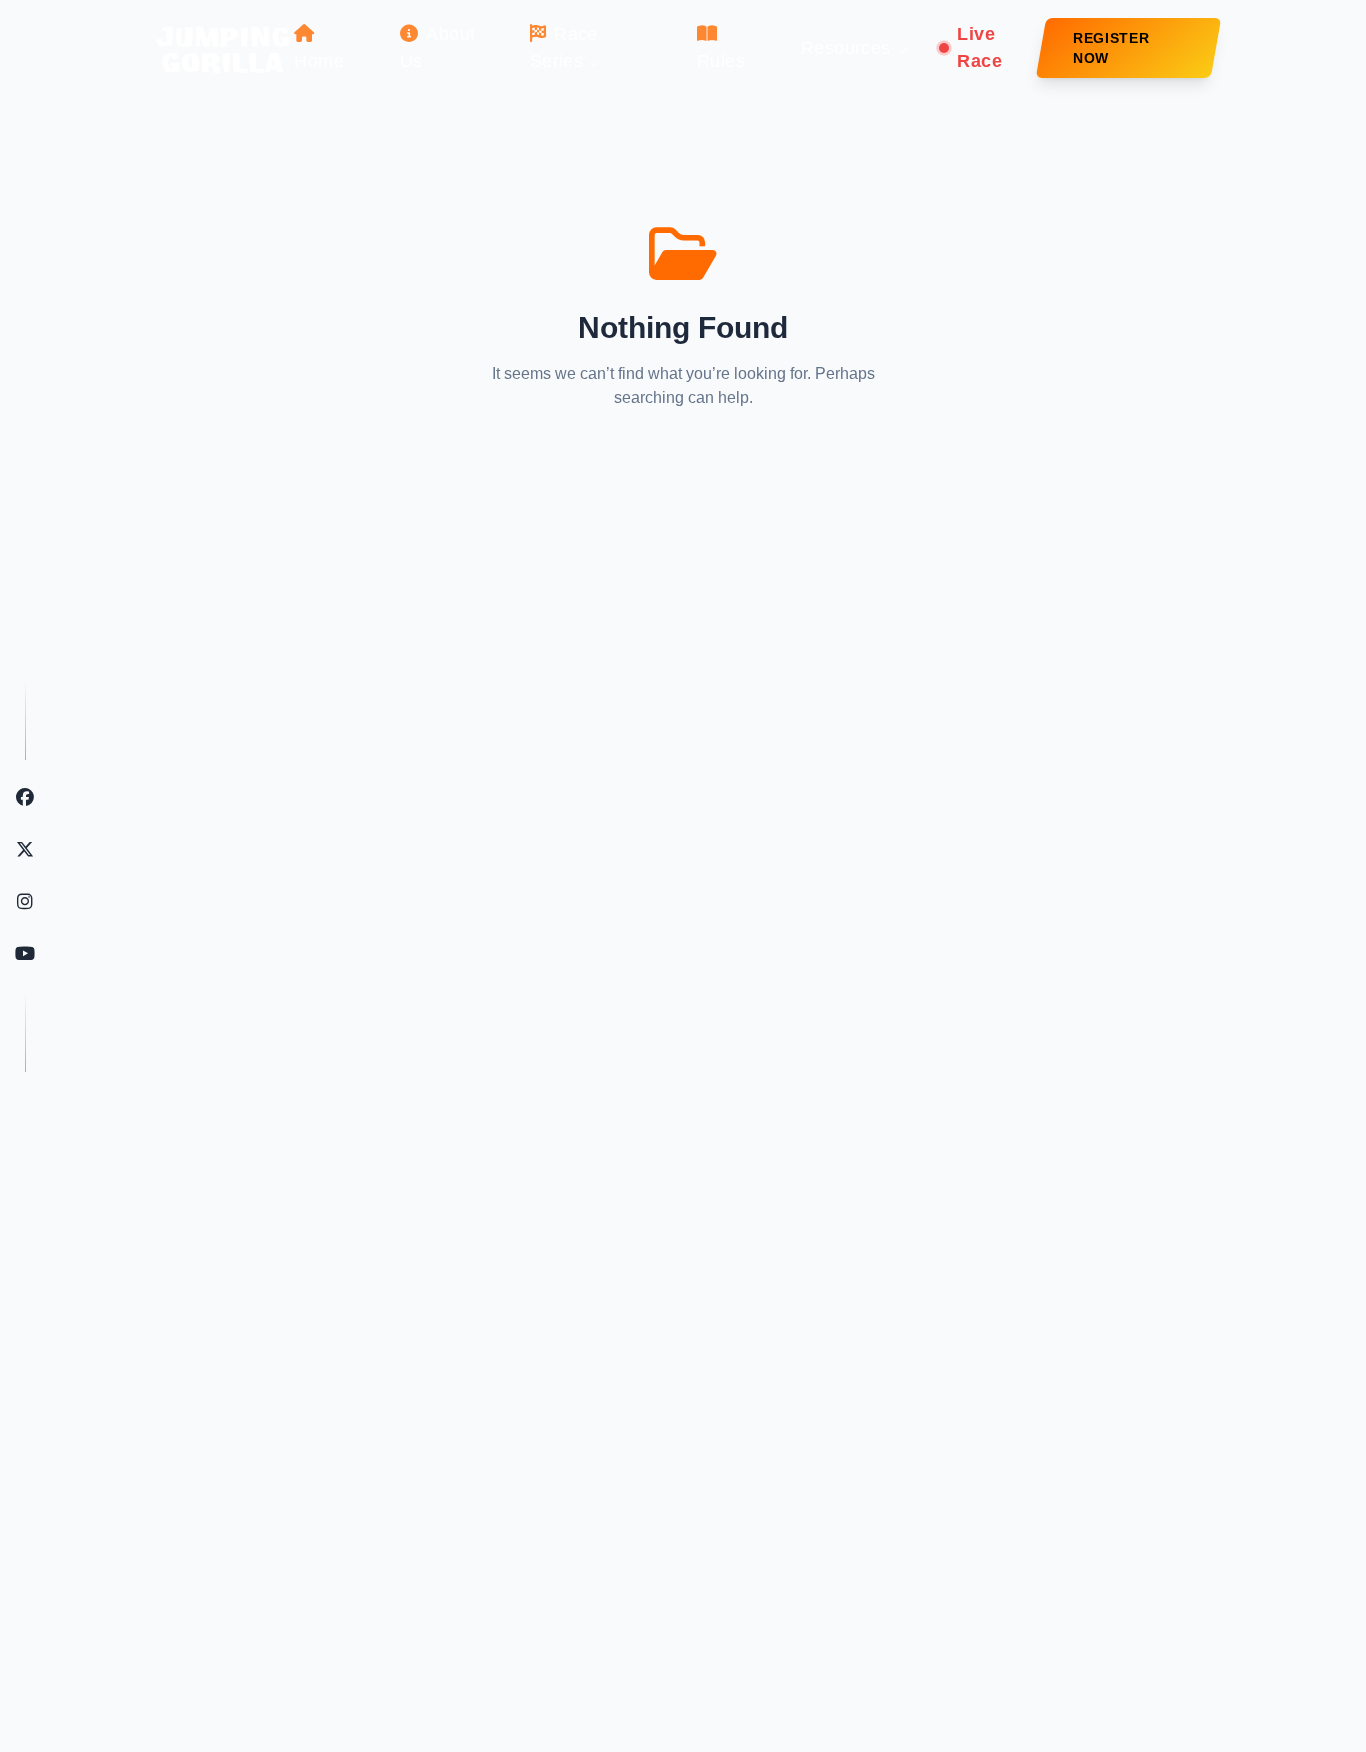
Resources (846, 48)
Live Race (979, 47)
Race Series (564, 47)
